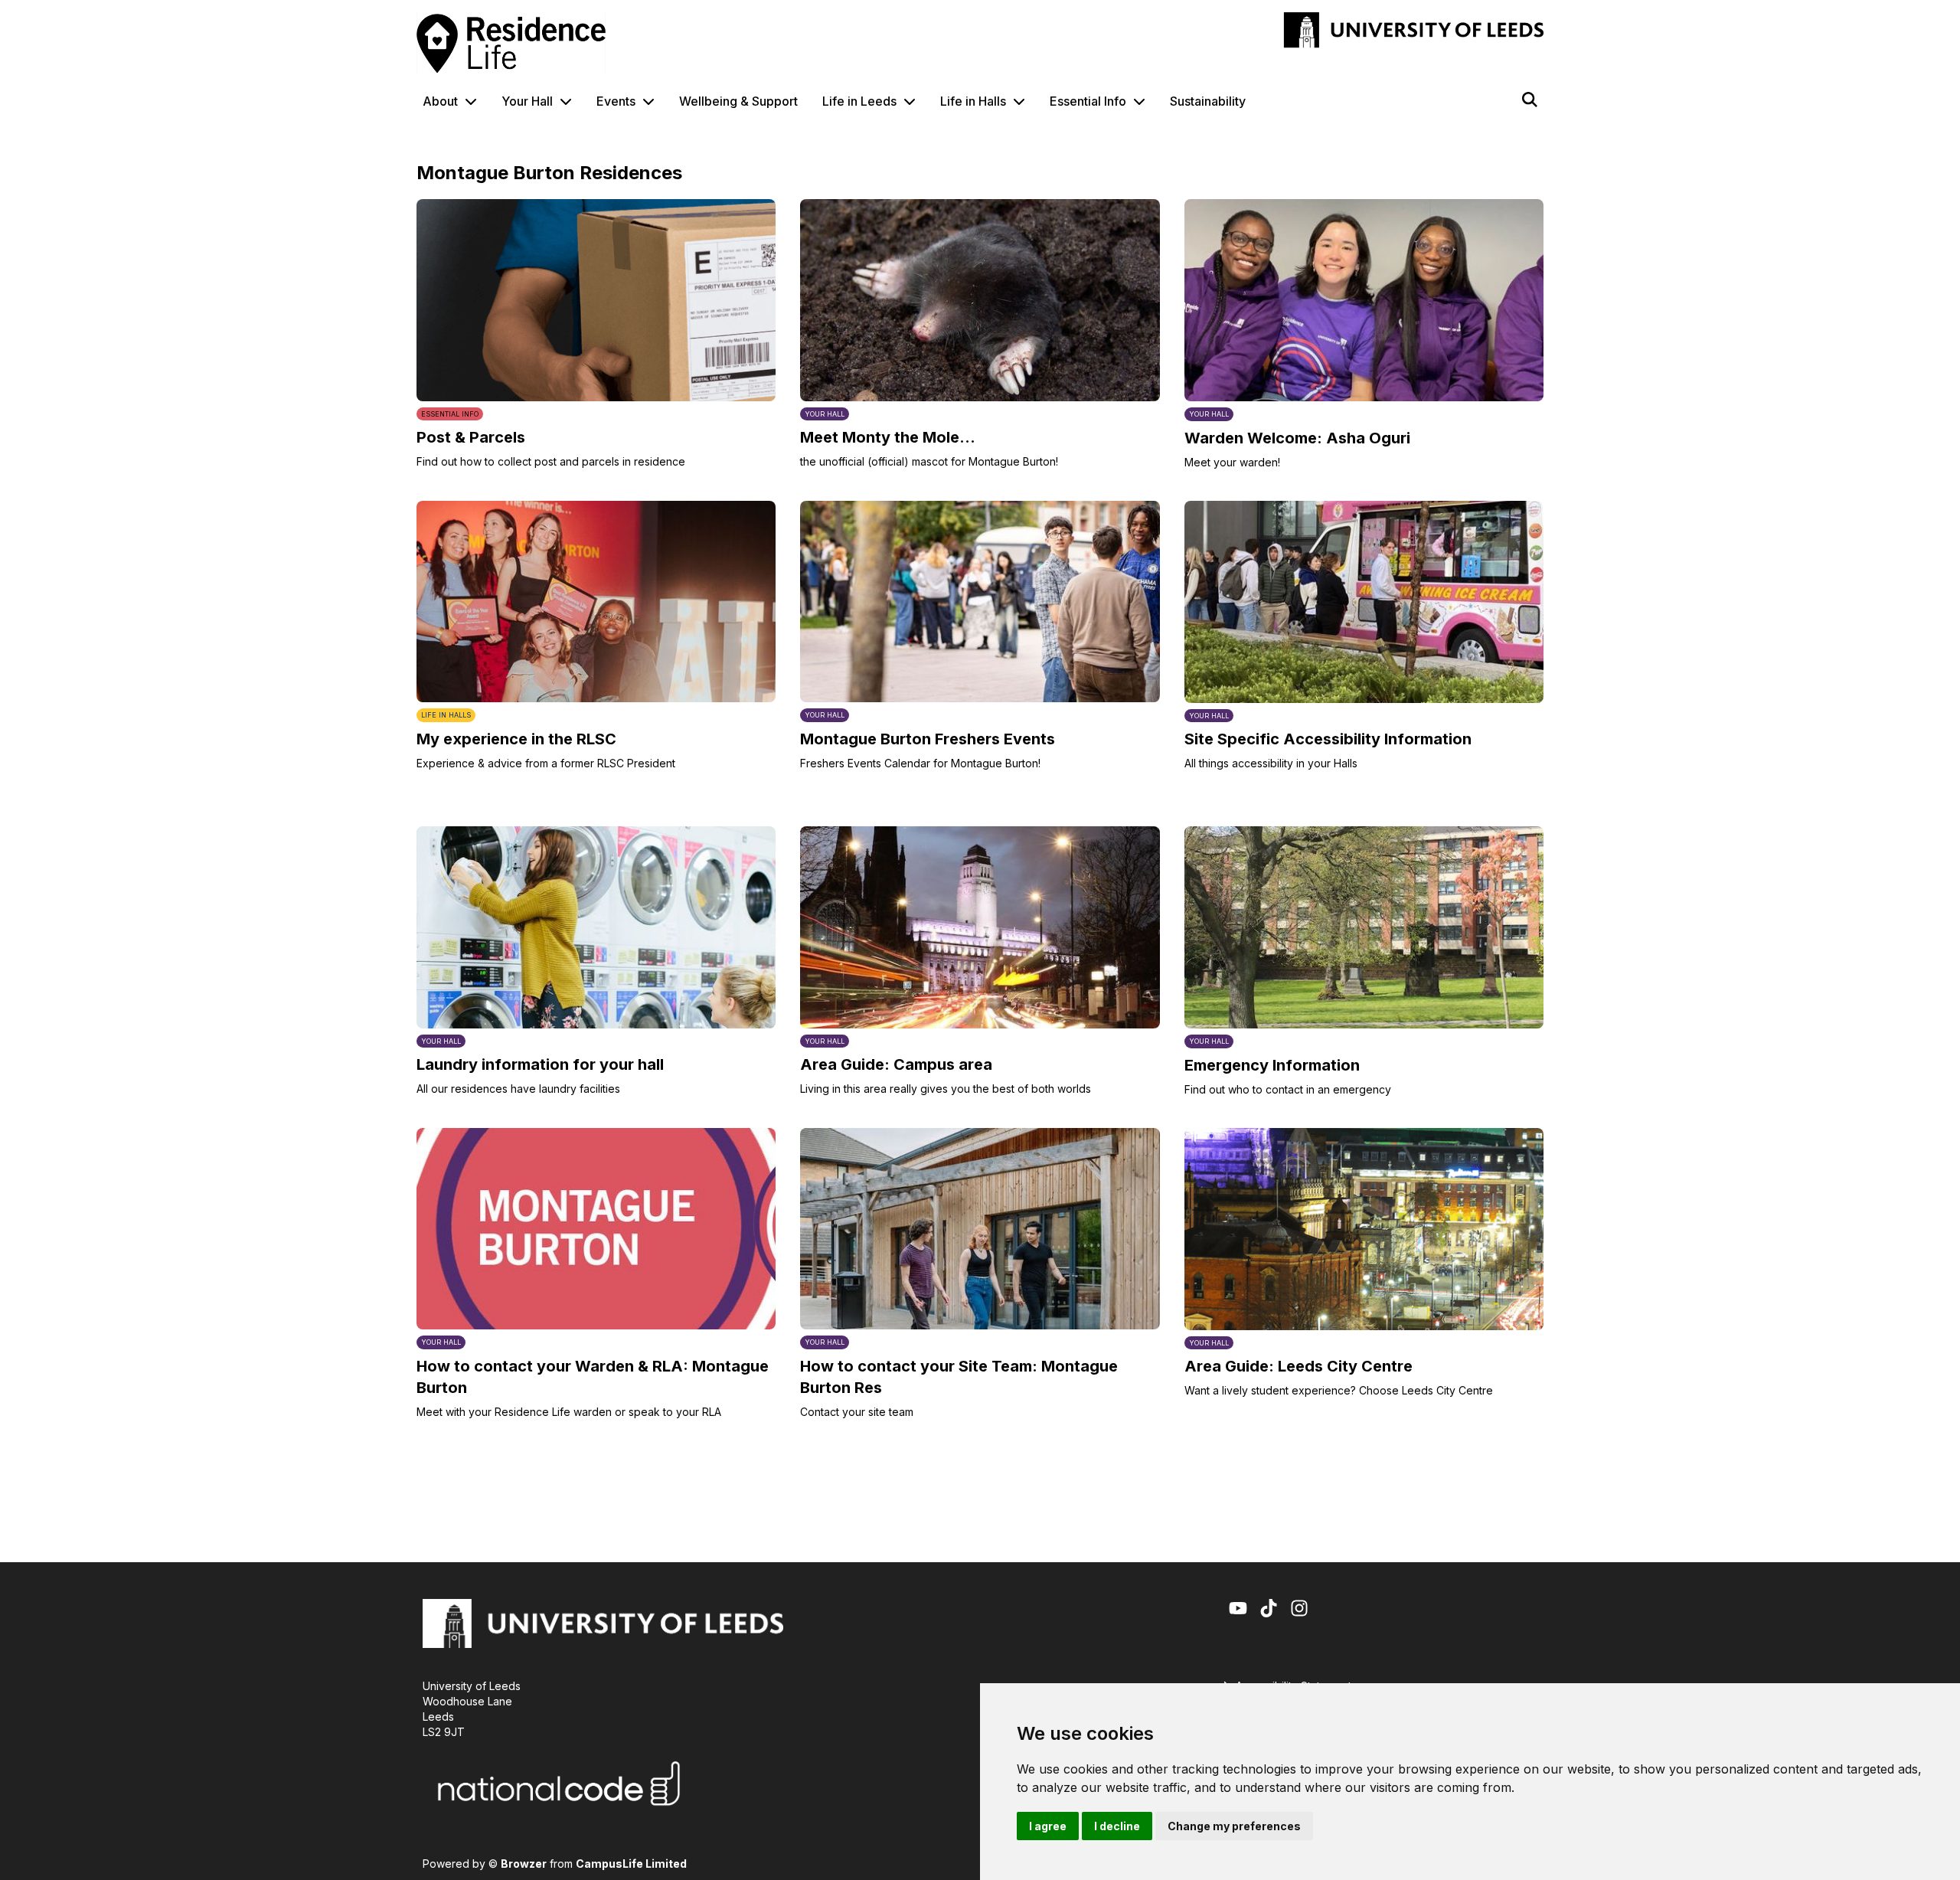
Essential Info (1088, 101)
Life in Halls (973, 101)
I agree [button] (1048, 1826)
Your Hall (527, 101)
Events (616, 101)
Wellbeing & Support (738, 101)
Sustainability (1208, 101)
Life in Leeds (859, 101)
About (440, 101)
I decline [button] (1117, 1826)
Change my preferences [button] (1234, 1826)
